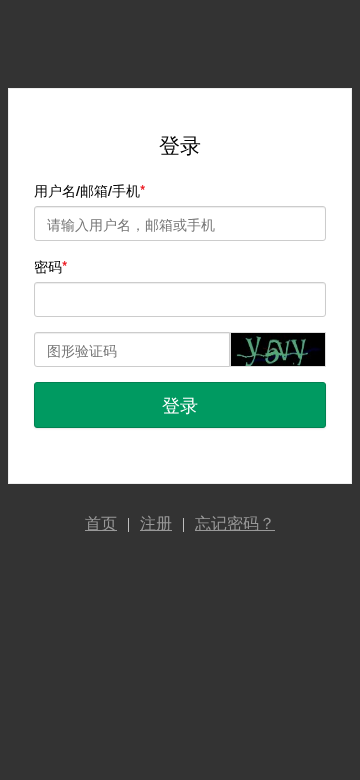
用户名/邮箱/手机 (87, 190)
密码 (48, 266)
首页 (101, 523)
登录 (180, 404)
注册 (156, 523)
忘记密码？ (235, 523)
